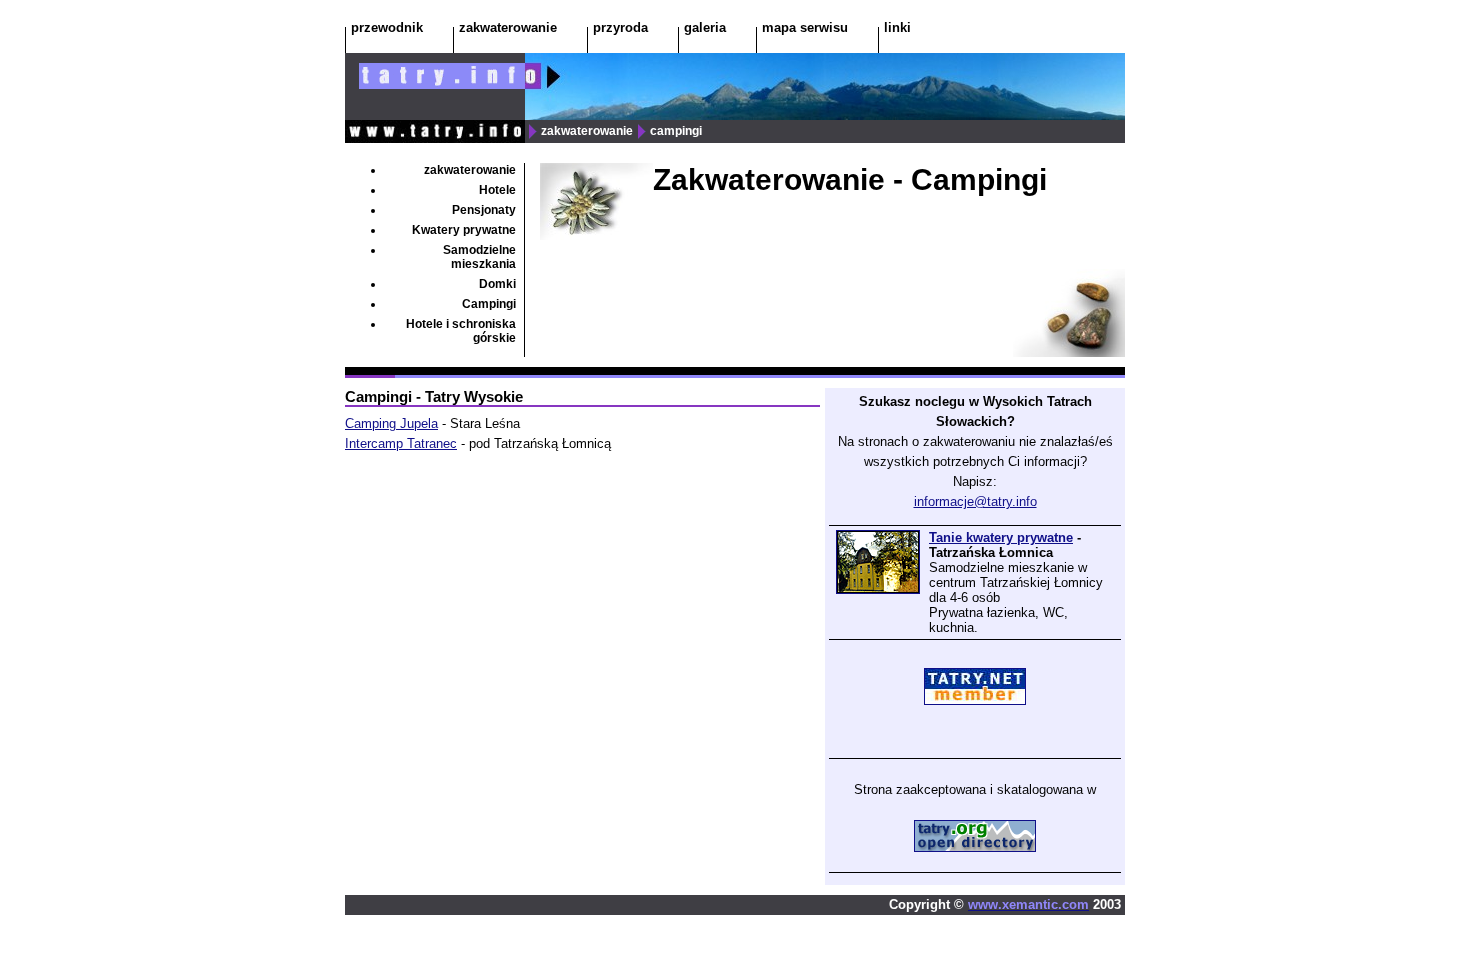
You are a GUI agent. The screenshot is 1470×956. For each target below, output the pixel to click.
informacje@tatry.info (975, 501)
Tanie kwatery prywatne (1001, 537)
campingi (674, 131)
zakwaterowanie (508, 27)
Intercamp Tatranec (401, 443)
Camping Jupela (391, 423)
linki (897, 27)
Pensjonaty (484, 210)
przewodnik (387, 27)
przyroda (620, 27)
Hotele (497, 190)
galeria (705, 27)
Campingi (489, 304)
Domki (497, 284)
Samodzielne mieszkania (479, 257)
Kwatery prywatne (464, 230)
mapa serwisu (805, 27)
